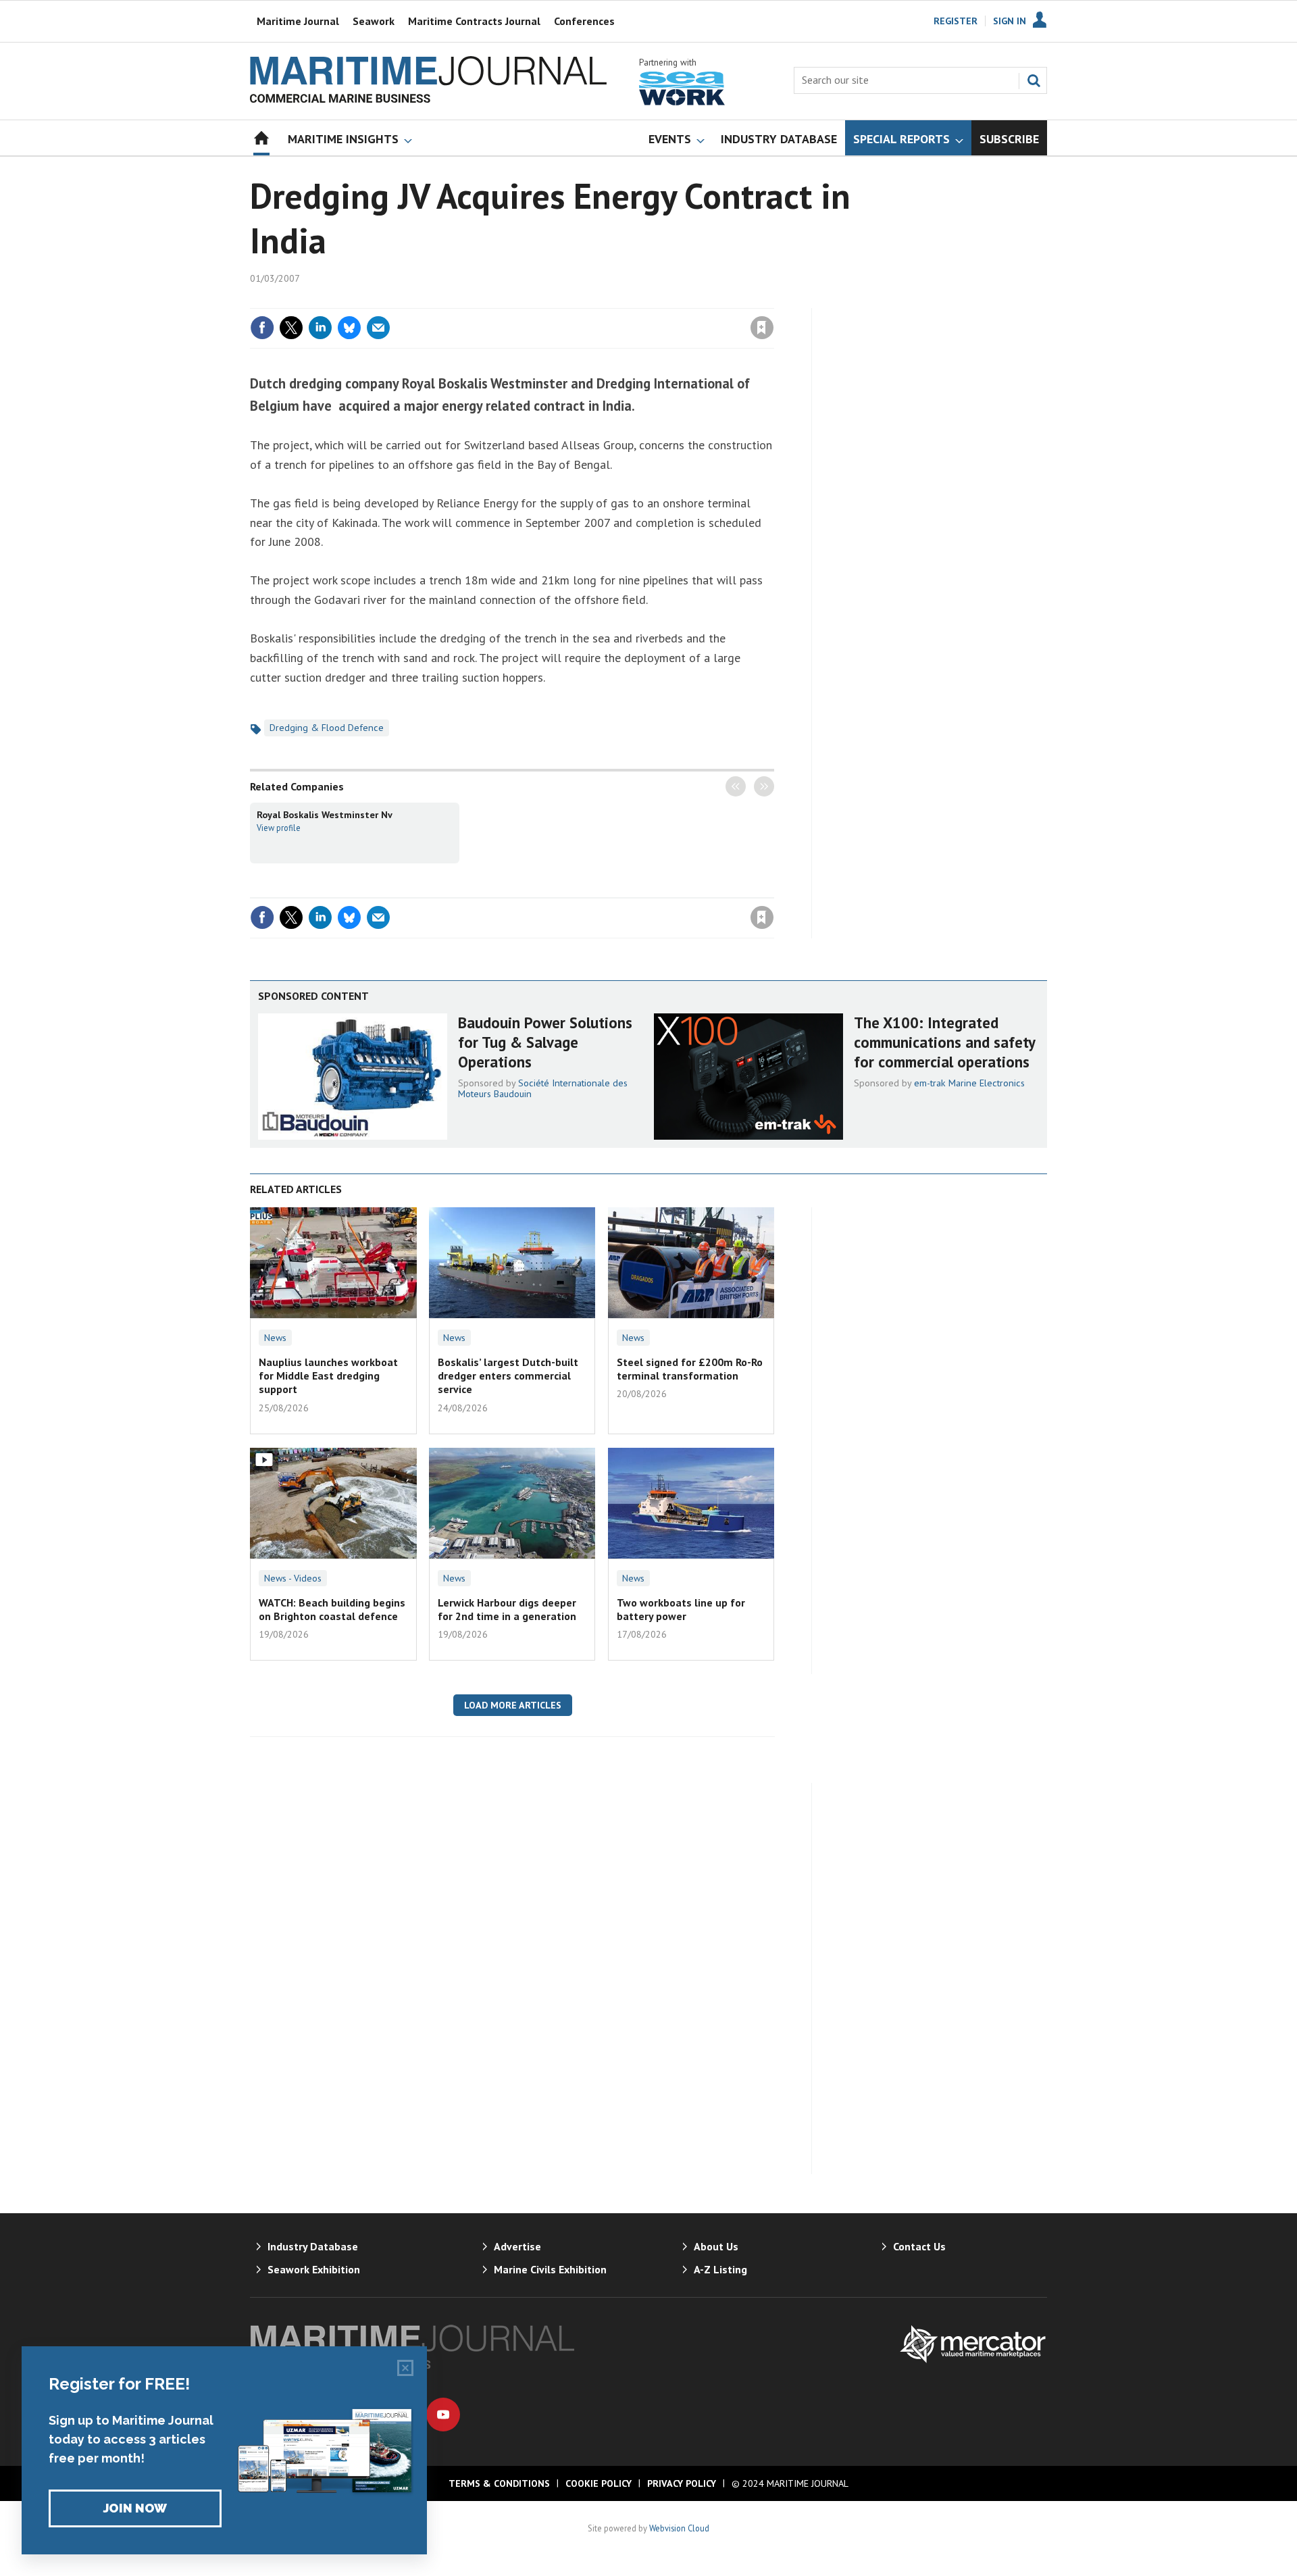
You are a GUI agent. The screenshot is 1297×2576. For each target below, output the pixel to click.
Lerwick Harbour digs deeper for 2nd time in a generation (507, 1609)
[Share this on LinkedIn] (320, 328)
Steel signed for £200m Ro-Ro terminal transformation (690, 1369)
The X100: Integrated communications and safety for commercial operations (944, 1042)
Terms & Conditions (499, 2483)
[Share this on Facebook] (262, 328)
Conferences (584, 21)
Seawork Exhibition (314, 2269)
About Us (716, 2246)
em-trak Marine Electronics (969, 1083)
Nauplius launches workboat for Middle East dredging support (328, 1376)
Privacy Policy (682, 2483)
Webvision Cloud (679, 2528)
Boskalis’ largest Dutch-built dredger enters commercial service (508, 1376)
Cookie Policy (599, 2483)
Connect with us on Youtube (443, 2415)
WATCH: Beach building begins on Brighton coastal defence (332, 1609)
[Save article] (762, 328)
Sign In (1010, 21)
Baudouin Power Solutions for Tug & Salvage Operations (545, 1042)
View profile (279, 828)
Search (1034, 80)
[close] (773, 300)
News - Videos (293, 1578)
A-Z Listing (720, 2269)
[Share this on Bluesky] (349, 328)
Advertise (517, 2246)
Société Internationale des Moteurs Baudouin (543, 1088)
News (275, 1338)
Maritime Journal (298, 21)
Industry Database (313, 2246)
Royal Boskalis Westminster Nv (325, 815)
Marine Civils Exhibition (550, 2269)
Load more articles (513, 1705)
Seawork (374, 21)
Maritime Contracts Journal (474, 21)
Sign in (603, 300)
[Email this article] (378, 328)
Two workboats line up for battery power (681, 1609)
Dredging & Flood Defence (327, 728)
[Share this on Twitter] (291, 328)
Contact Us (919, 2246)
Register (956, 21)
